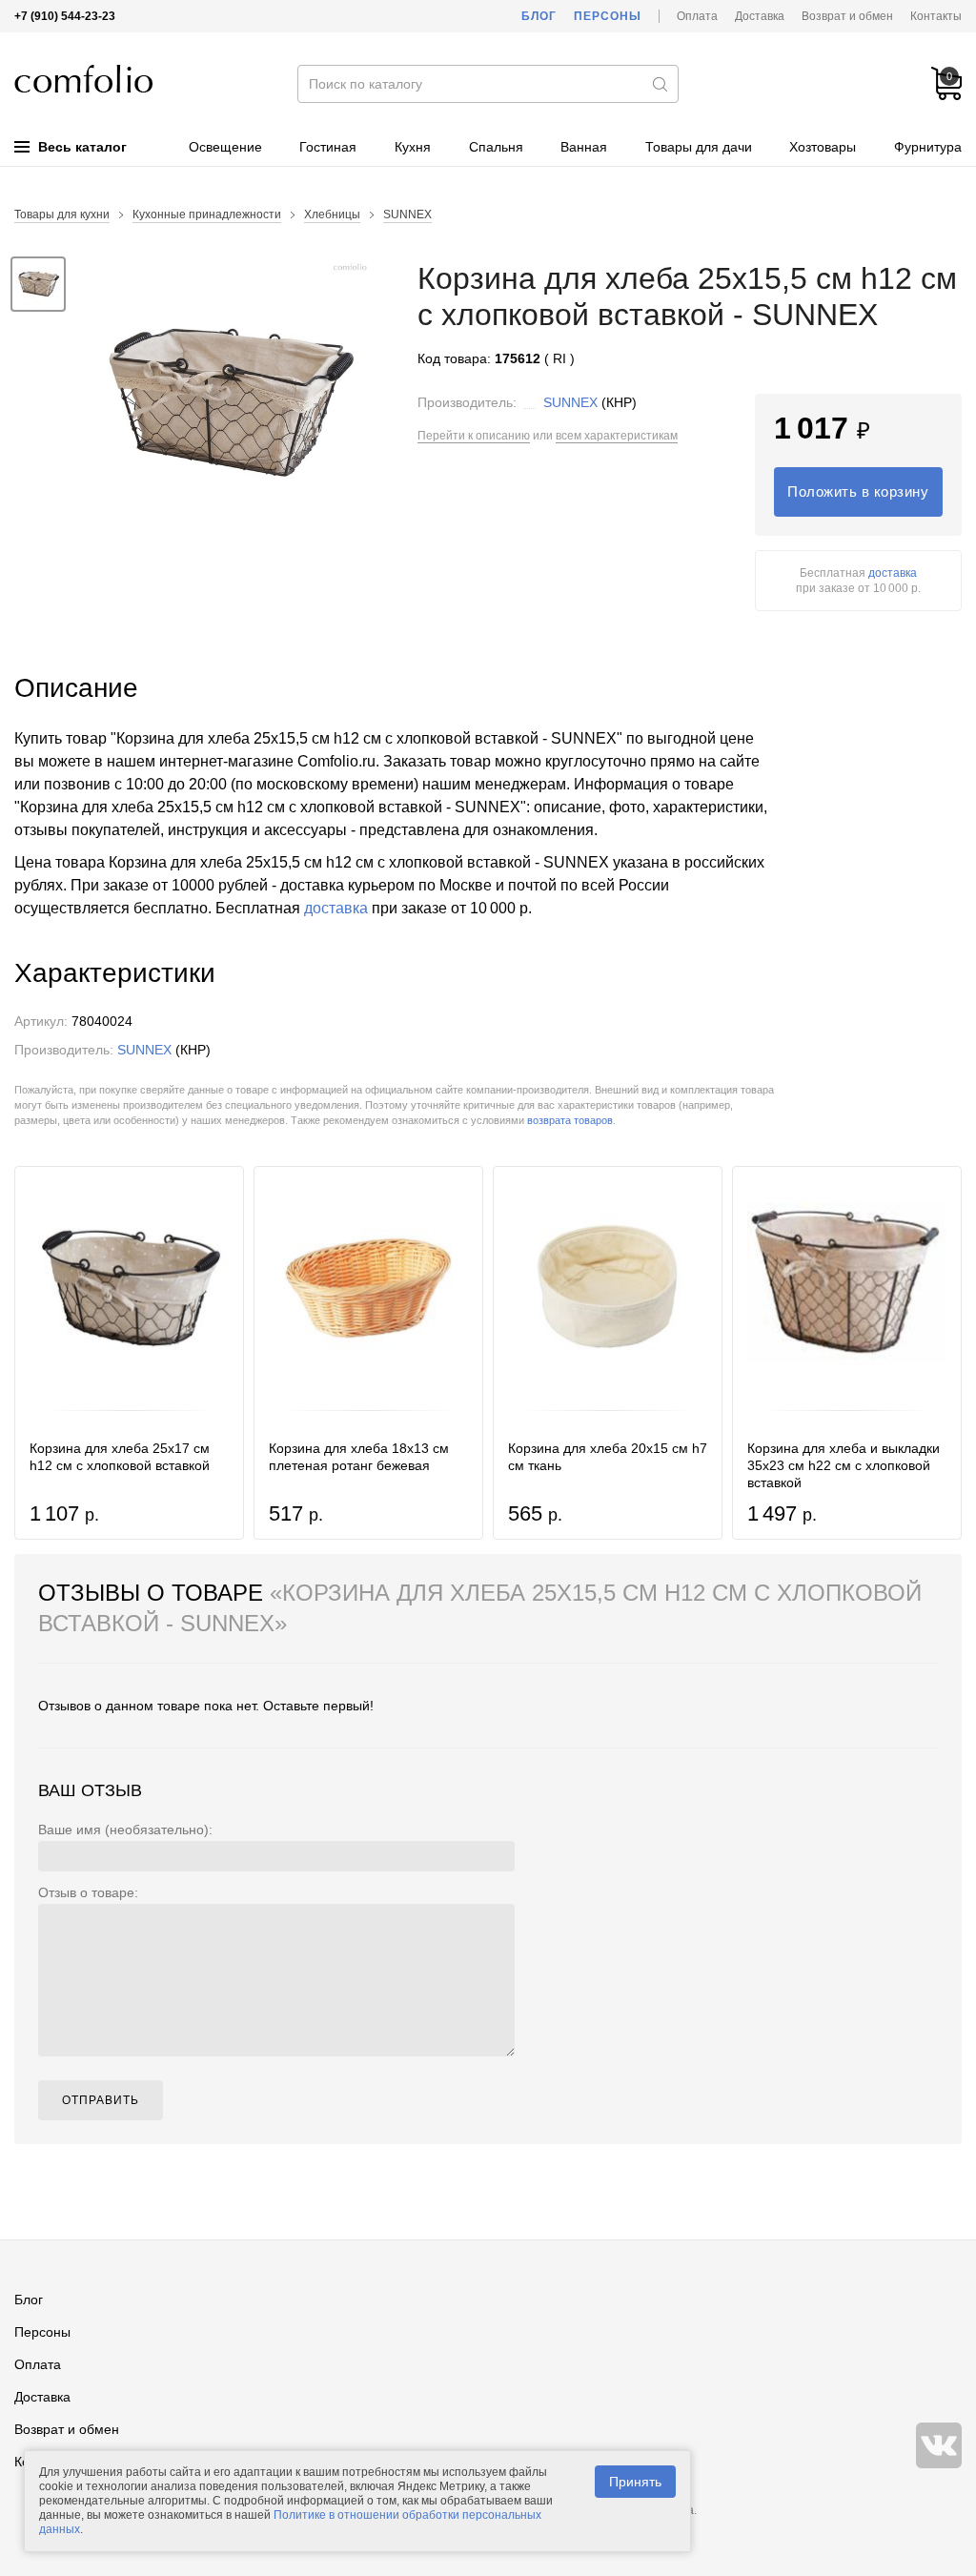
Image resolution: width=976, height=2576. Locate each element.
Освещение (225, 147)
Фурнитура (928, 147)
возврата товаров (570, 1120)
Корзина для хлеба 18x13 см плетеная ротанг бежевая (359, 1457)
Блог (539, 16)
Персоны (608, 16)
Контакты (936, 16)
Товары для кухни (62, 215)
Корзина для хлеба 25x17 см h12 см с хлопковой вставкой (120, 1457)
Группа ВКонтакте (939, 2445)
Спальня (496, 147)
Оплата (697, 16)
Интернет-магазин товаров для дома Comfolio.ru (83, 79)
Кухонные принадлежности (207, 215)
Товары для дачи (699, 147)
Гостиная (328, 147)
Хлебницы (332, 215)
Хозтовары (823, 147)
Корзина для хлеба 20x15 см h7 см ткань (608, 1457)
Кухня (413, 147)
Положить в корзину (858, 491)
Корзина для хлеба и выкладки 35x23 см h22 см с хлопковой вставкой (844, 1465)
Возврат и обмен (847, 16)
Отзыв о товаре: (88, 1892)
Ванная (584, 147)
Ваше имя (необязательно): (125, 1830)
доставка (893, 573)
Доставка (760, 16)
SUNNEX (407, 215)
